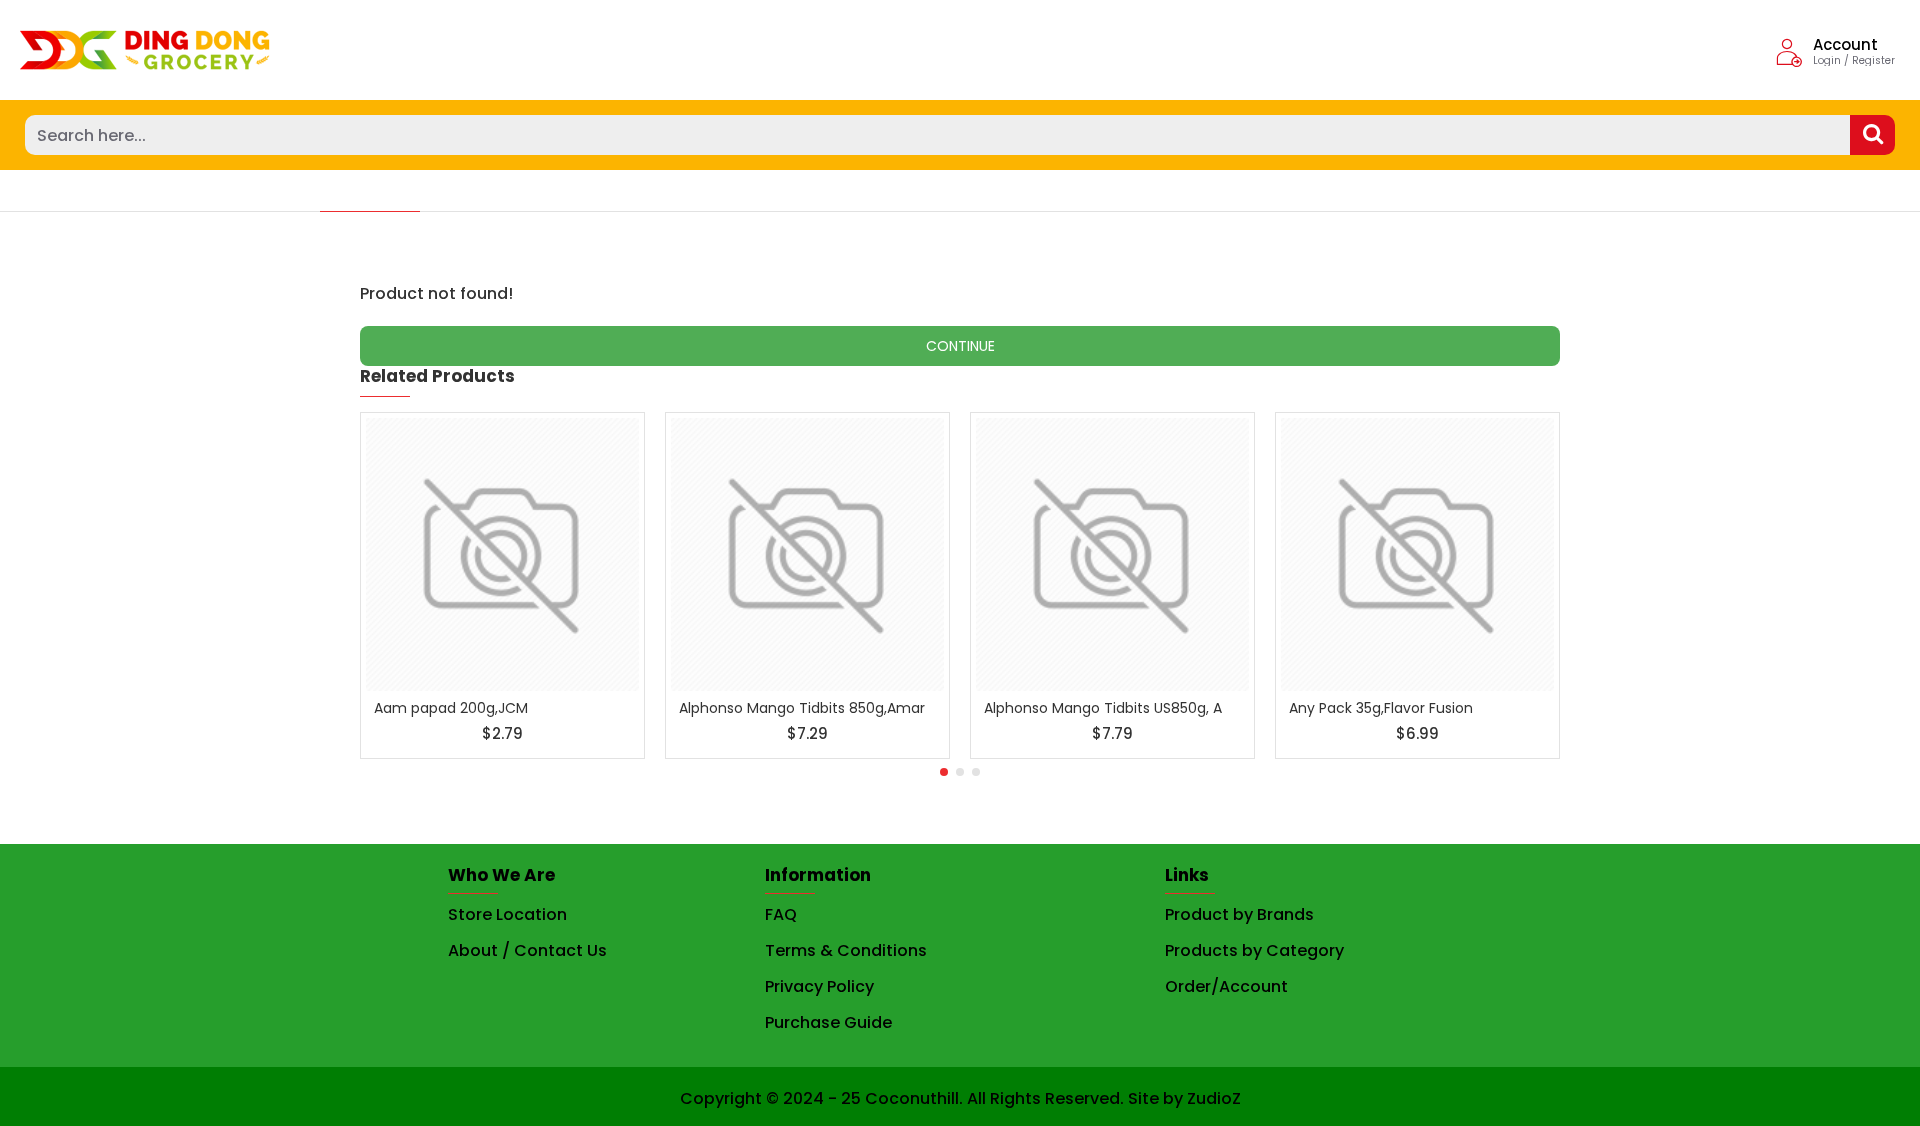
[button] (944, 772)
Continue (960, 346)
